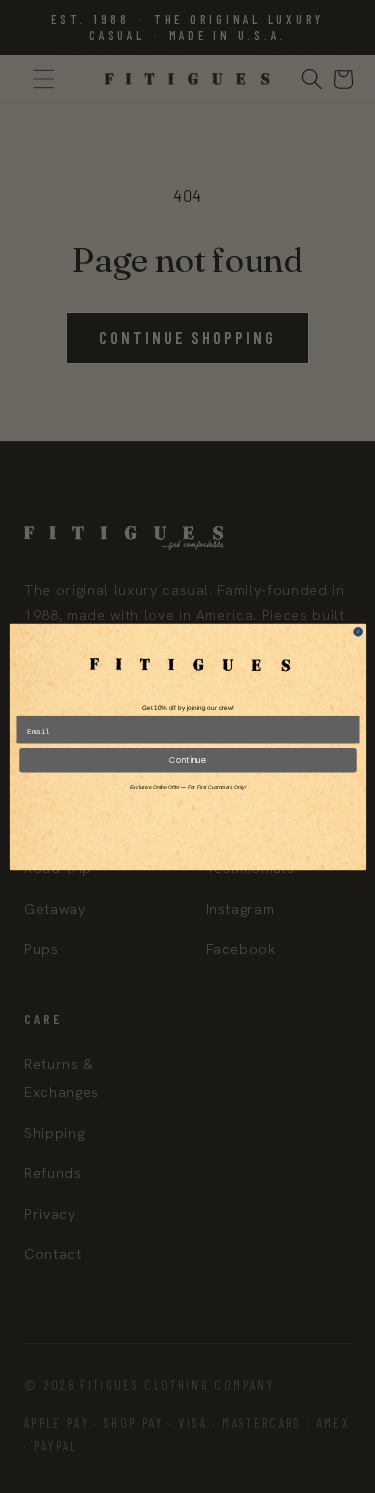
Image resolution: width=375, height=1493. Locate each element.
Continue (187, 759)
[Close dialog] (357, 631)
